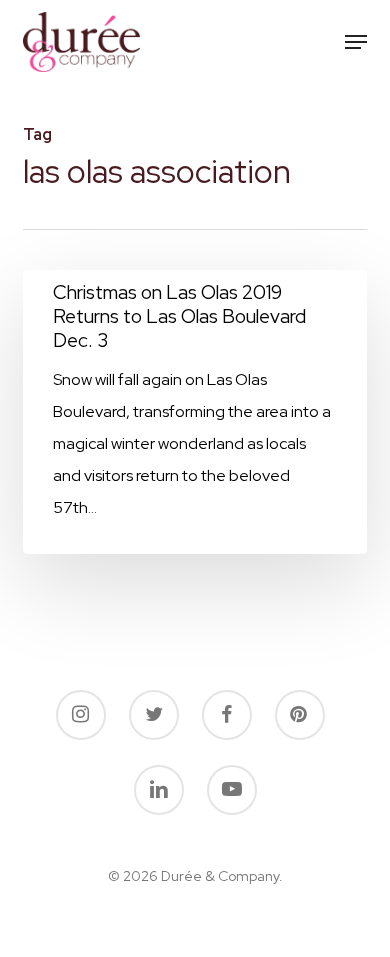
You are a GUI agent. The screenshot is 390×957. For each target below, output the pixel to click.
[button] (356, 42)
